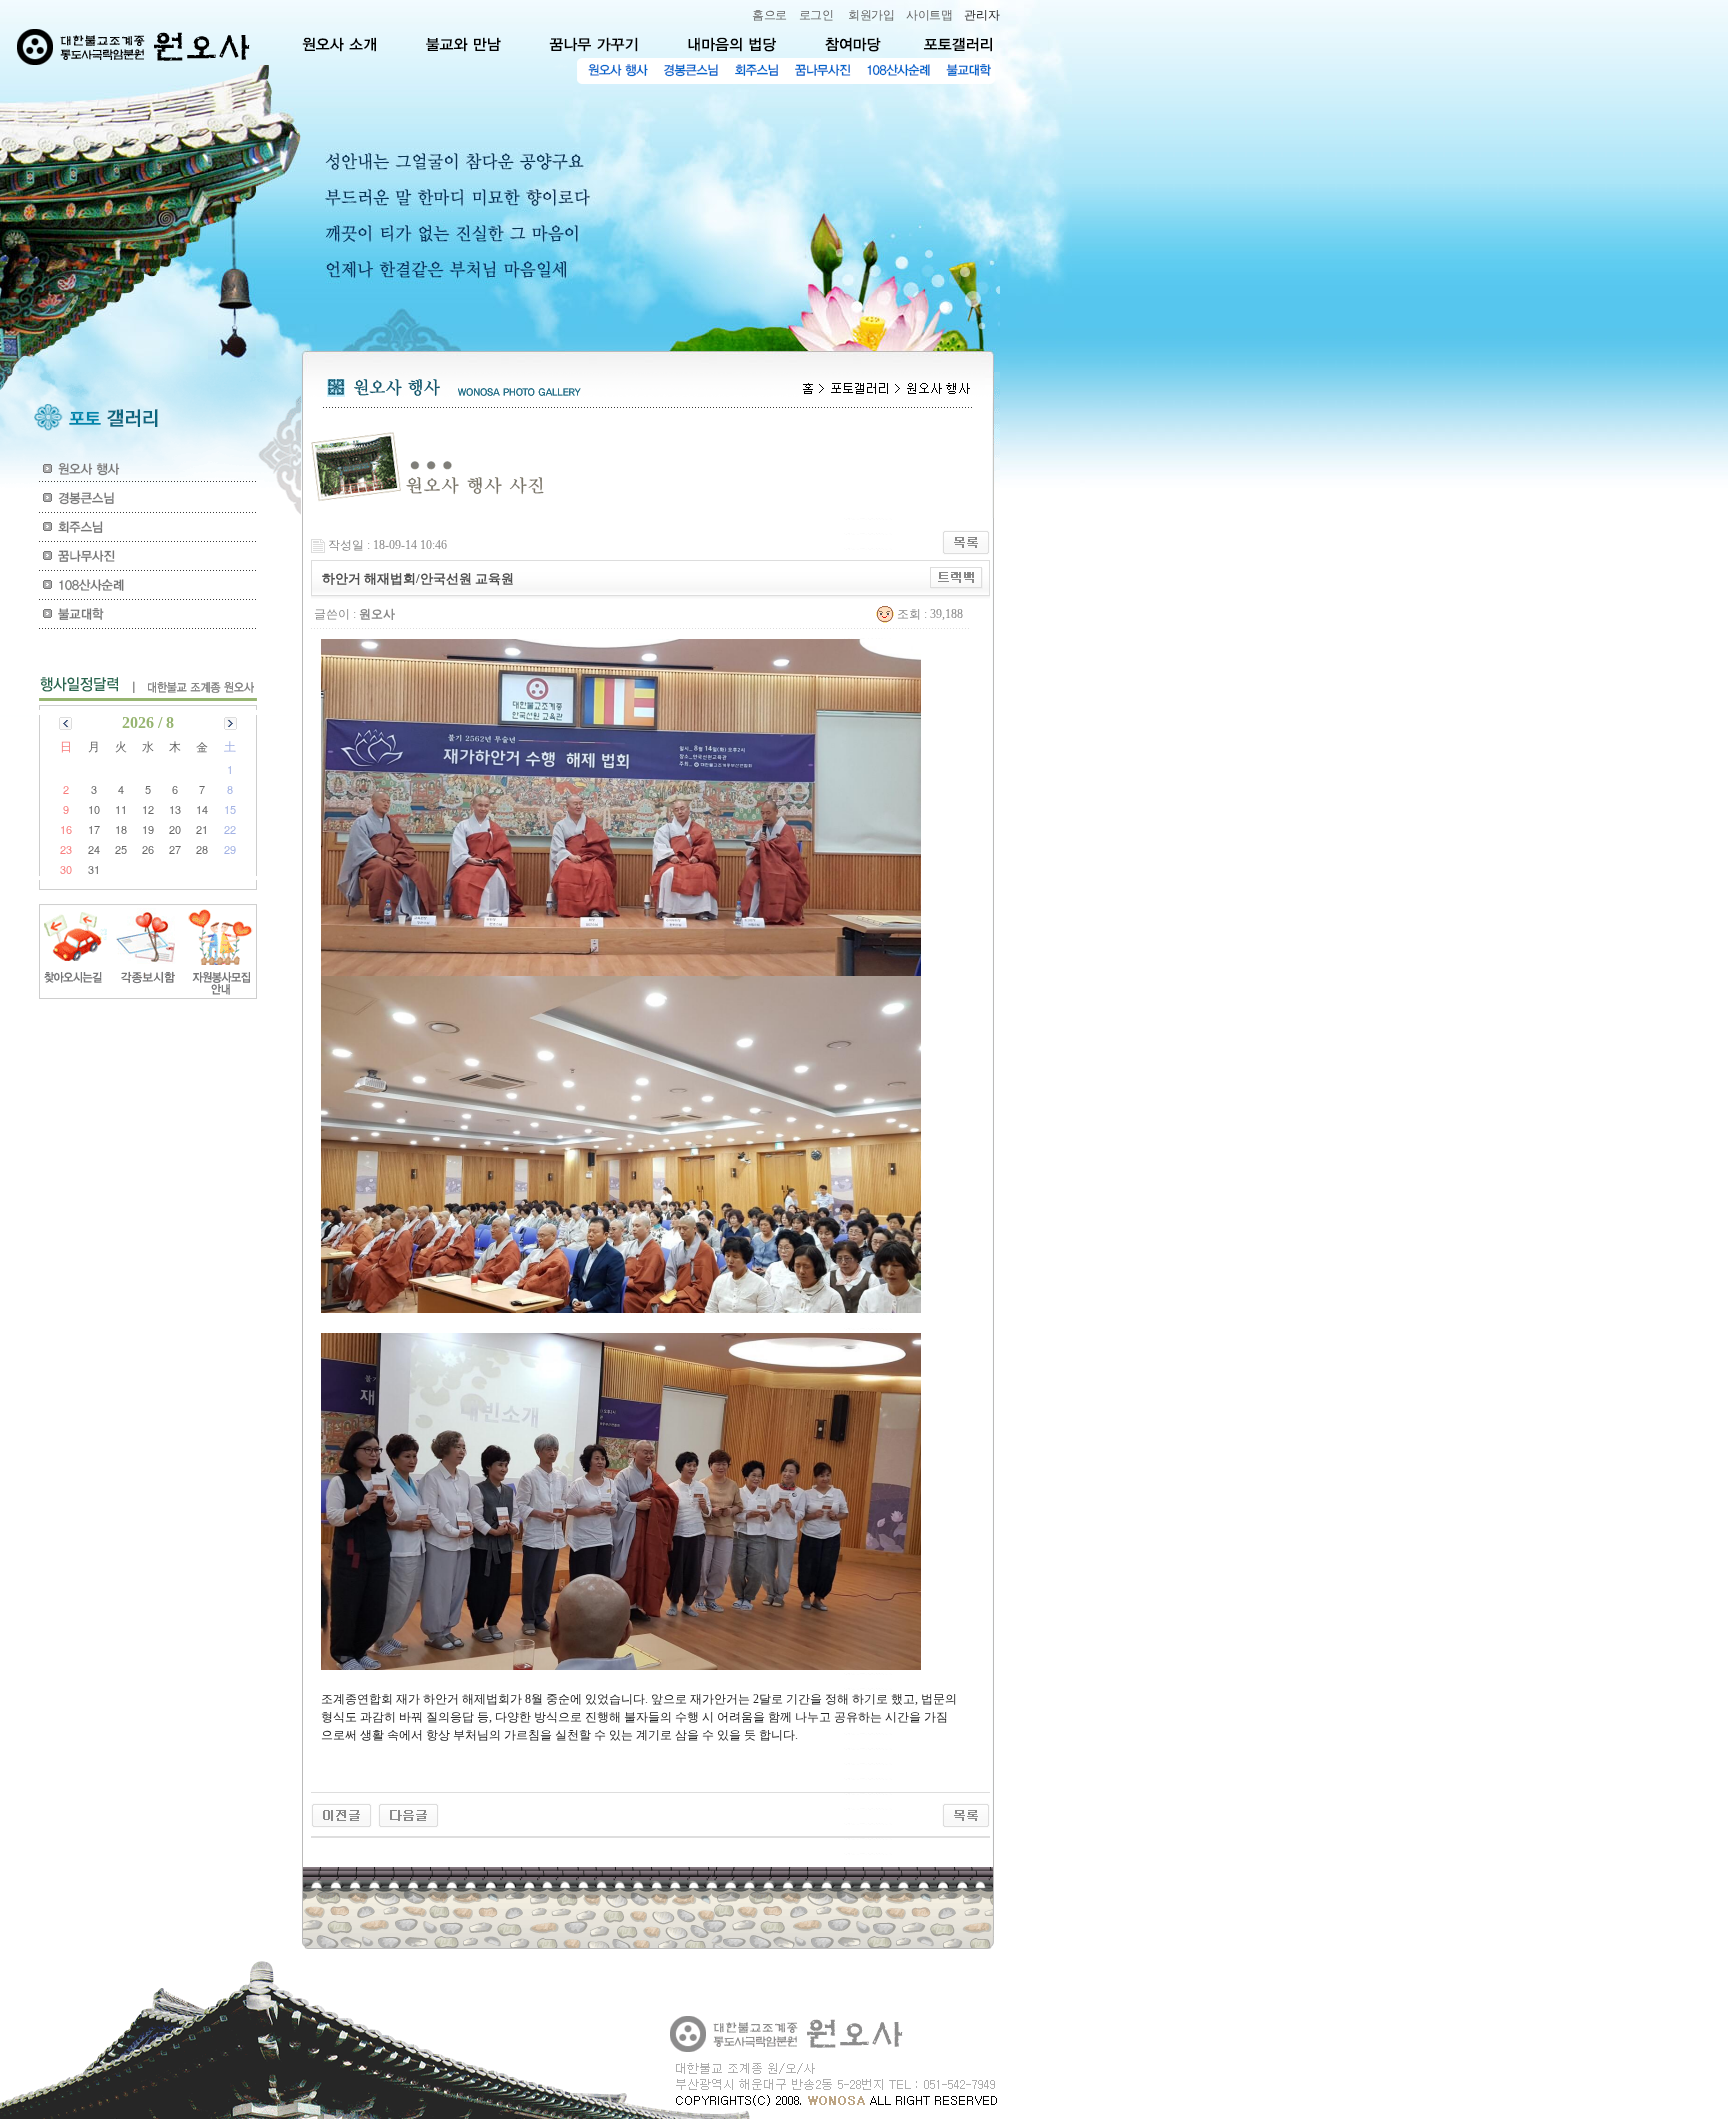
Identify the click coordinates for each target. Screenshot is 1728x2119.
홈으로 (769, 15)
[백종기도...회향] (341, 1815)
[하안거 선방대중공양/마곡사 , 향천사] (408, 1815)
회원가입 (871, 15)
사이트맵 (929, 15)
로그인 (816, 15)
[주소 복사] (956, 578)
